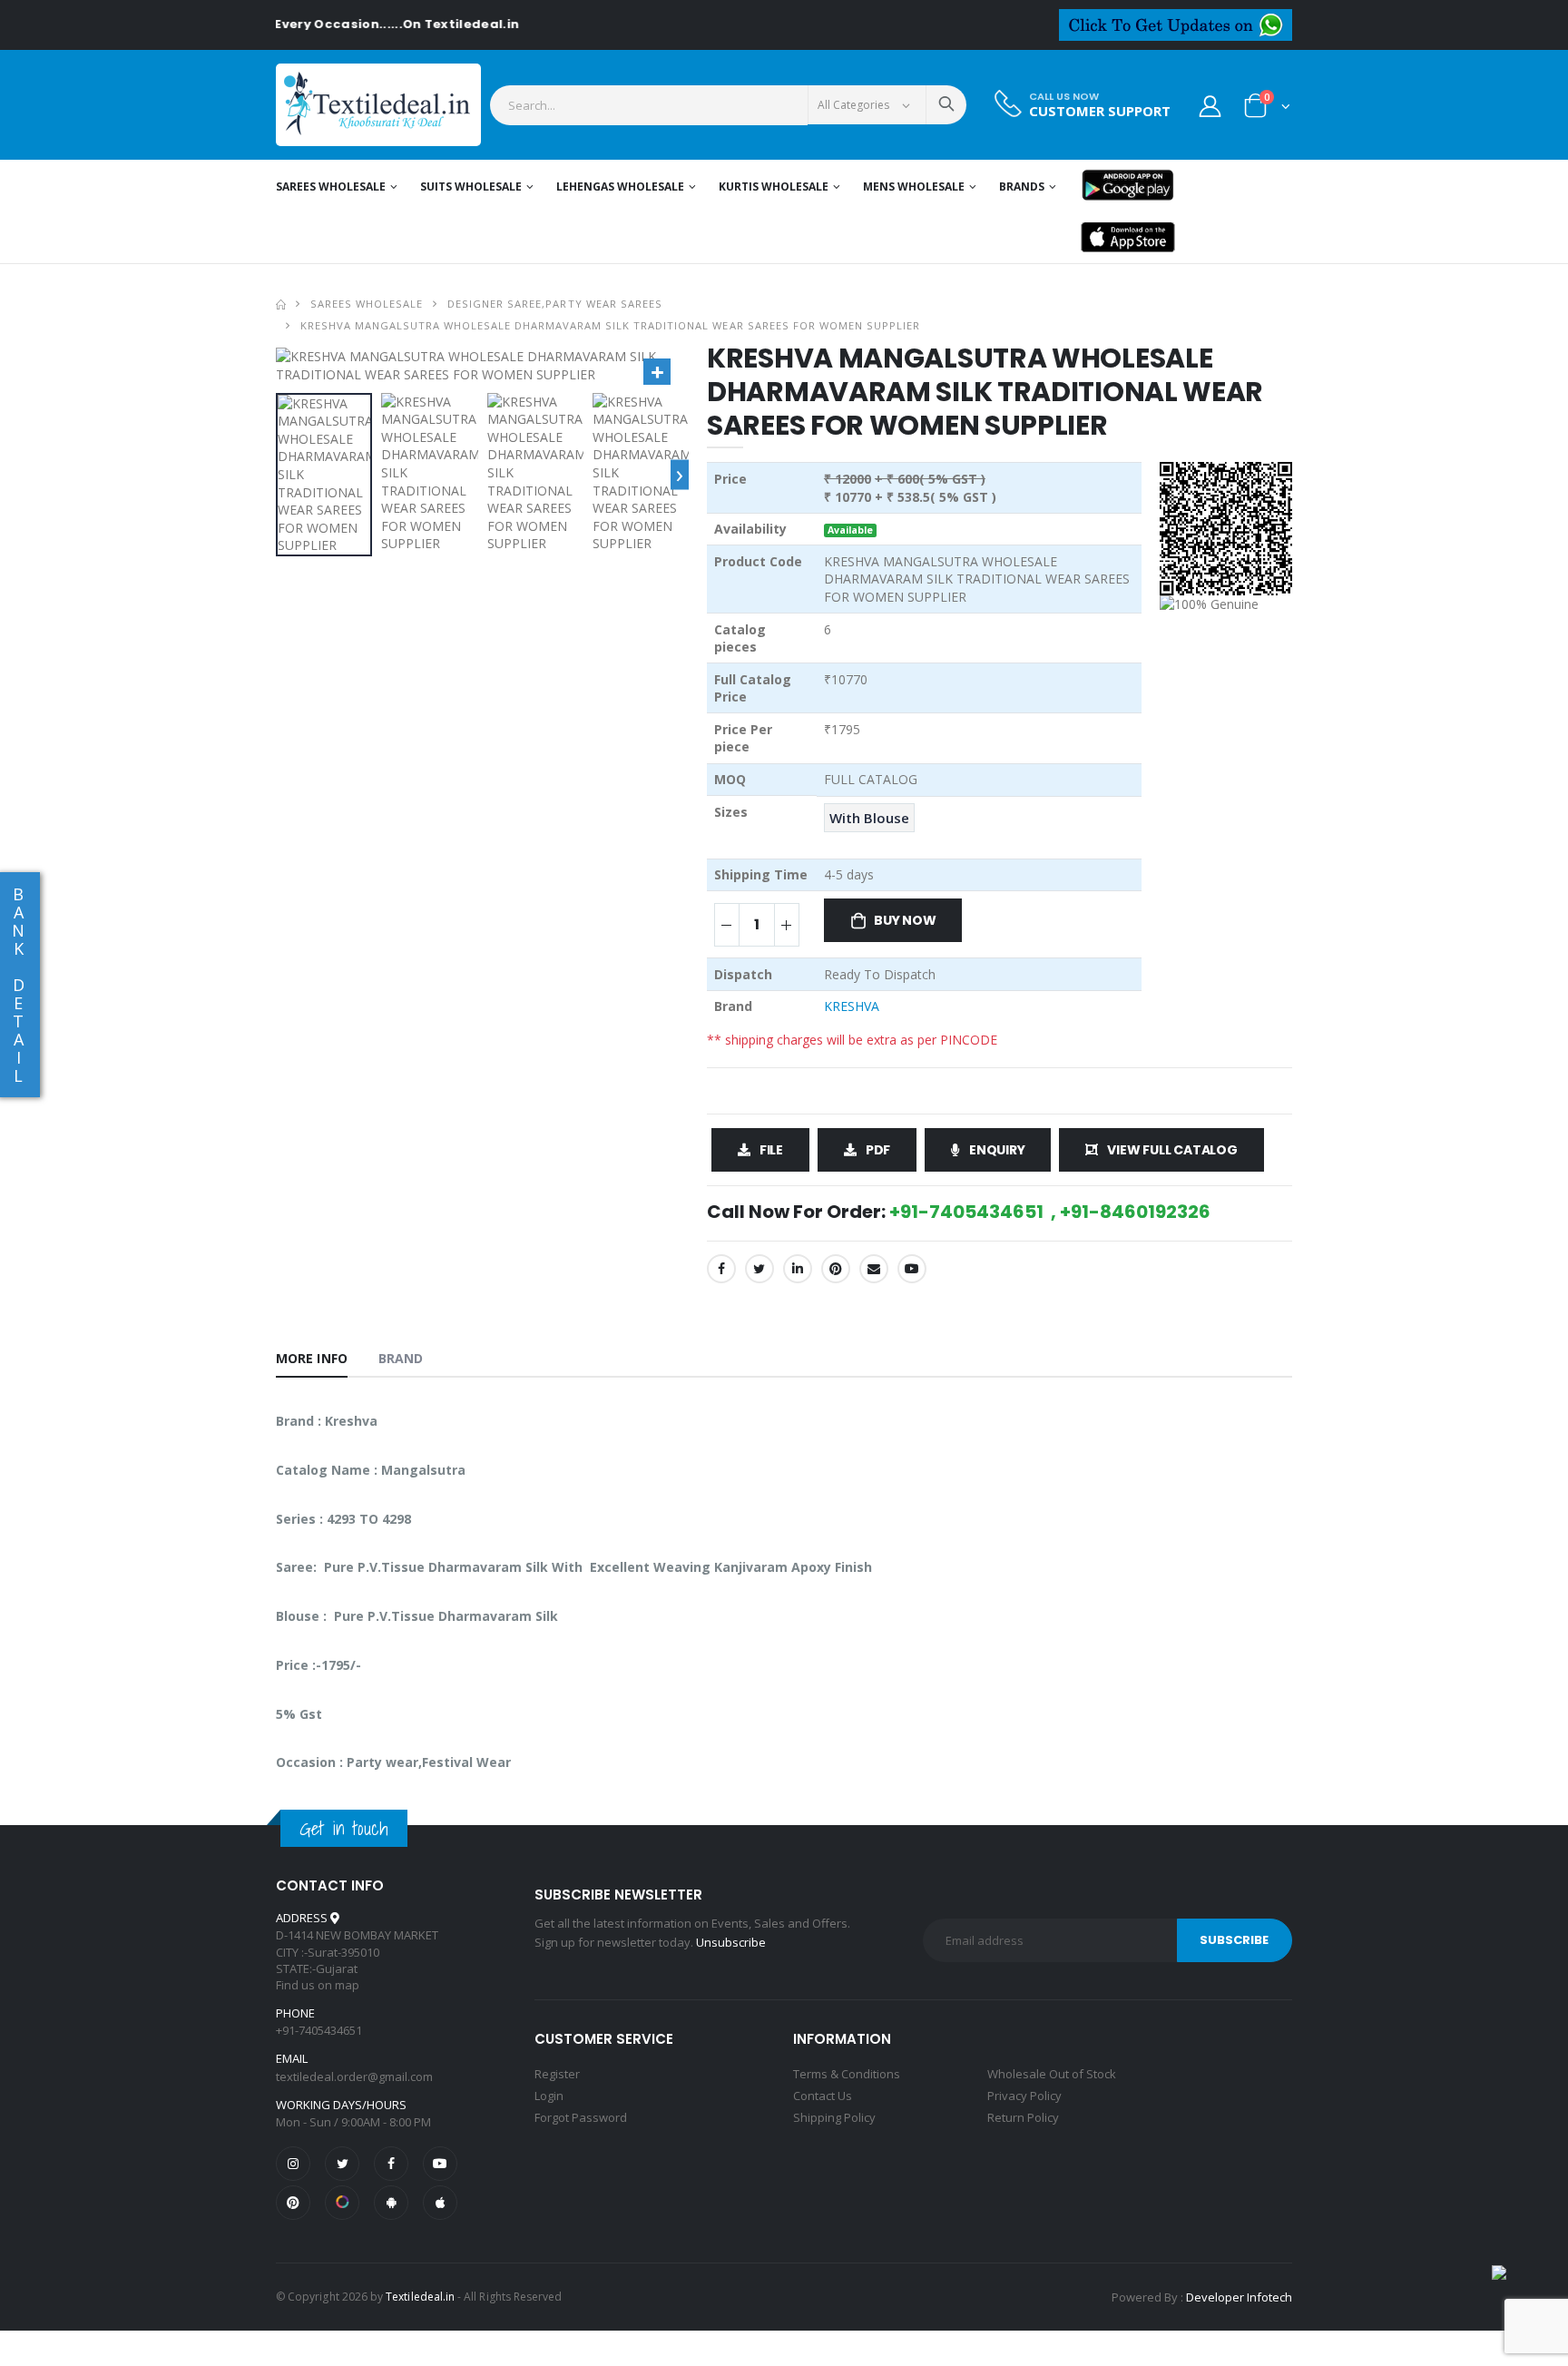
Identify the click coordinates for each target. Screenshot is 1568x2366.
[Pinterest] (836, 1269)
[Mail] (874, 1269)
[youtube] (912, 1269)
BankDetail (18, 985)
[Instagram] (293, 2164)
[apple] (440, 2203)
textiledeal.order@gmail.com (354, 2076)
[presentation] (680, 474)
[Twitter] (759, 1269)
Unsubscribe (731, 1942)
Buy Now (905, 920)
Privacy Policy (1024, 2096)
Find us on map (318, 1985)
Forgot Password (581, 2117)
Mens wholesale (914, 187)
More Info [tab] (312, 1358)
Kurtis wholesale (774, 187)
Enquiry (997, 1150)
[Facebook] (721, 1269)
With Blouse (869, 818)
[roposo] (342, 2203)
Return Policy (1023, 2117)
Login (549, 2096)
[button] (1267, 109)
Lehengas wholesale (620, 187)
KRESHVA (852, 1006)
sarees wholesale (367, 304)
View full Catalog (1172, 1150)
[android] (391, 2203)
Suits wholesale (471, 187)
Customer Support (1100, 111)
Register (557, 2074)
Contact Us (823, 2096)
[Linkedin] (798, 1269)
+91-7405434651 (319, 2030)
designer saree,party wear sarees (554, 304)
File (771, 1150)
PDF (878, 1150)
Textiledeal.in (420, 2297)
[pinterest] (293, 2203)
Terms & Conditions (847, 2074)
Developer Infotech (1239, 2297)
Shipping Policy (834, 2117)
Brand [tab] (401, 1358)
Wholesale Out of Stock (1052, 2074)
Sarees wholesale (331, 187)
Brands (1022, 187)
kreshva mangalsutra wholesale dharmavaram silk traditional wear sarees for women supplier (610, 325)
